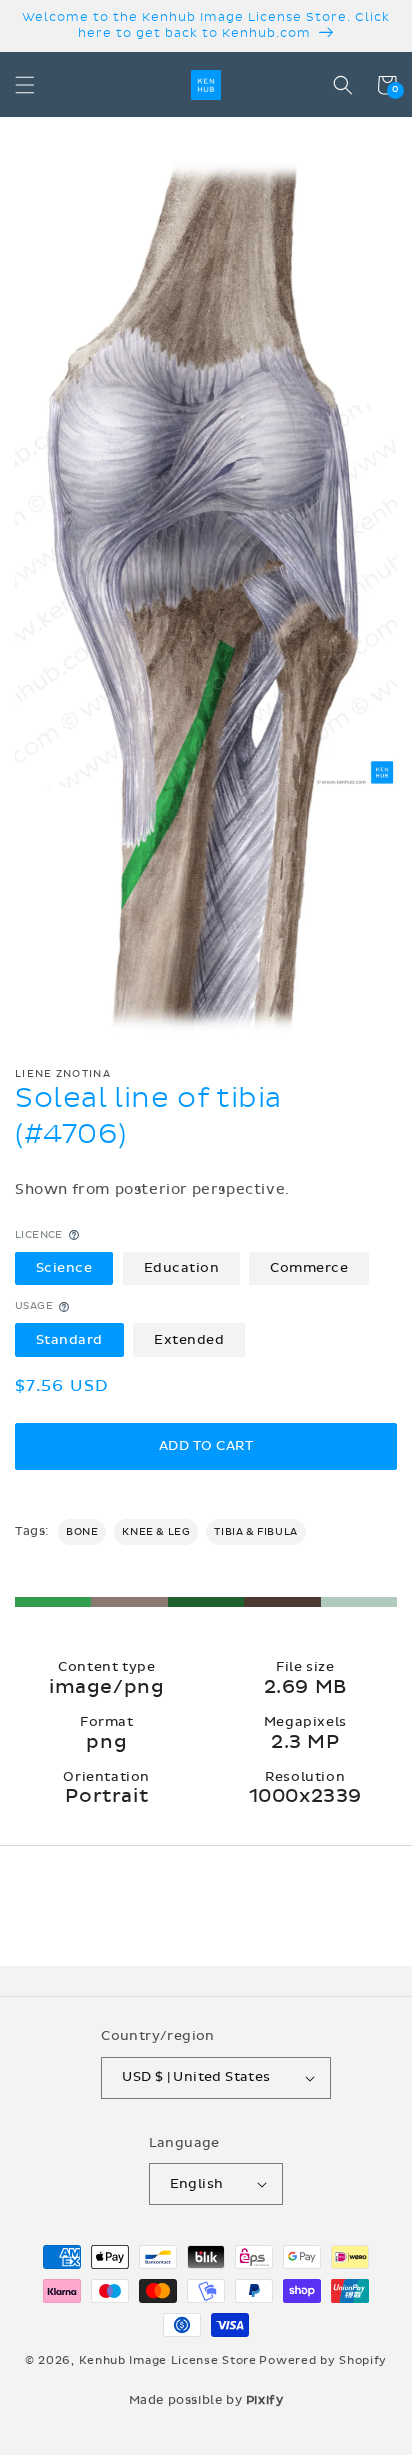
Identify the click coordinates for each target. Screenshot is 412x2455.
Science (64, 1268)
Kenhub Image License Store (168, 2360)
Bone (82, 1532)
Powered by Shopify (323, 2360)
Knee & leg (156, 1532)
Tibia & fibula (255, 1532)
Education (182, 1268)
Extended (189, 1340)
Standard (69, 1340)
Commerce (309, 1268)
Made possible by (206, 2400)
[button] (25, 85)
